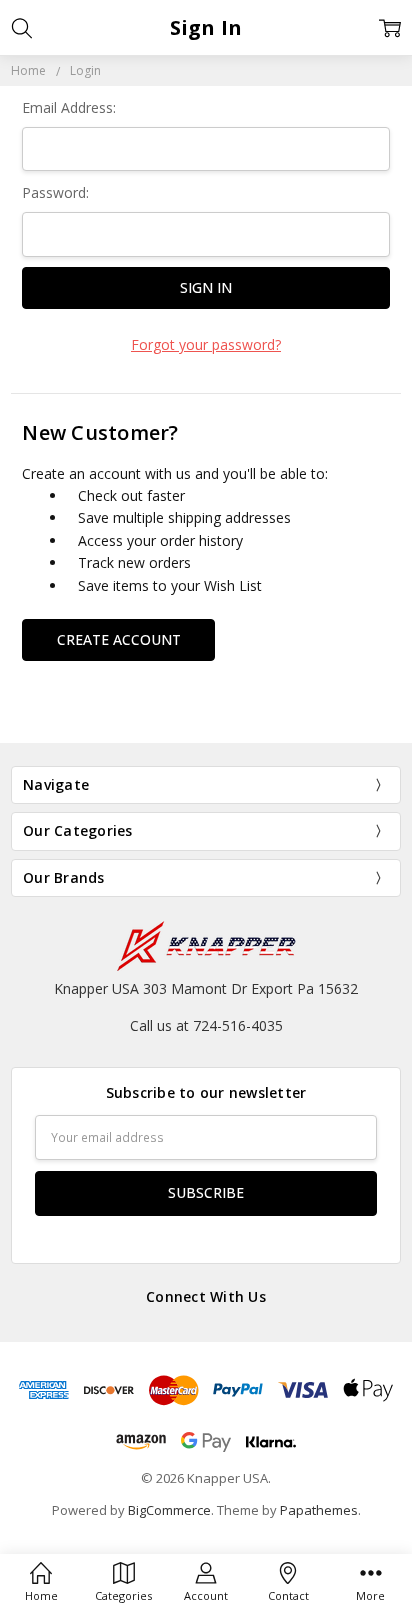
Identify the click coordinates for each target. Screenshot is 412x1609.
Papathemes (319, 1510)
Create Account (119, 639)
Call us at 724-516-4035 (206, 1025)
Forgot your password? (206, 344)
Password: (55, 192)
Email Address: (69, 107)
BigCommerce (169, 1510)
